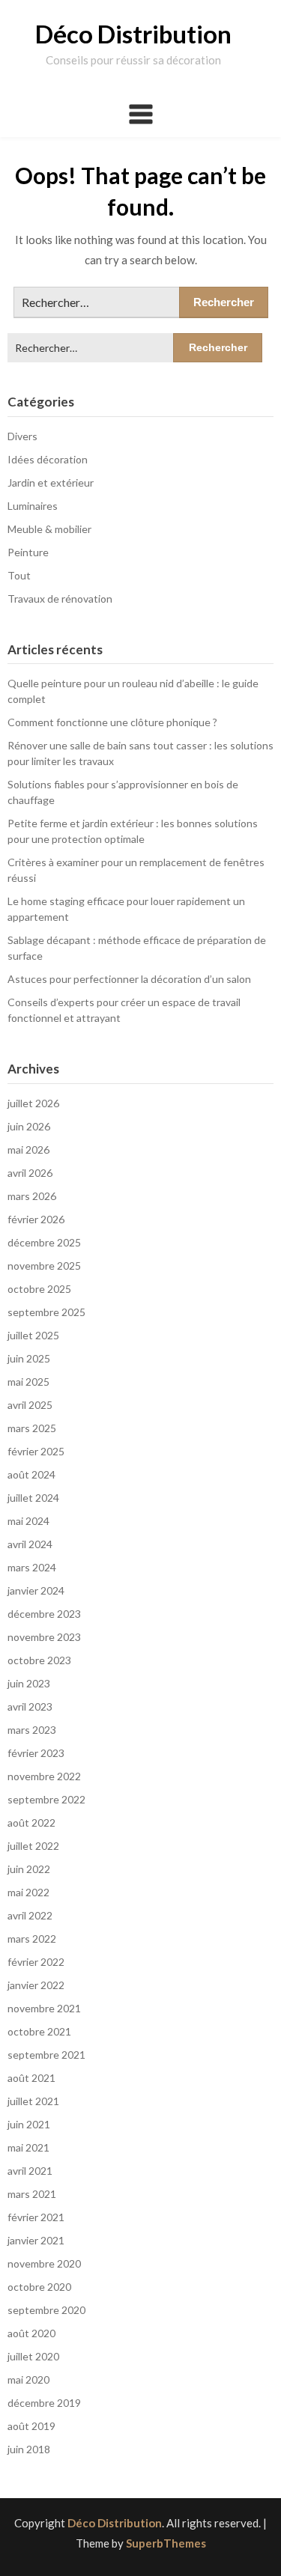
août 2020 (31, 2333)
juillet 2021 (33, 2101)
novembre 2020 (44, 2263)
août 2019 (31, 2426)
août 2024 (31, 1474)
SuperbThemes (166, 2543)
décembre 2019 (44, 2403)
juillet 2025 (33, 1335)
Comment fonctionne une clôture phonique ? (112, 722)
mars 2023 (32, 1730)
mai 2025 (28, 1382)
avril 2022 (30, 1915)
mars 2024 (32, 1567)
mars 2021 (32, 2194)
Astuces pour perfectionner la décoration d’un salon (129, 979)
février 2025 (36, 1451)
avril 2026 (30, 1173)
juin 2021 (29, 2124)
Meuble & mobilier (49, 529)
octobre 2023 (39, 1660)
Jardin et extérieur (51, 482)
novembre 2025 (44, 1266)
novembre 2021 (44, 2008)
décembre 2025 (44, 1242)
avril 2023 (30, 1706)
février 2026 (36, 1219)
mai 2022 (28, 1892)
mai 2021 (28, 2147)
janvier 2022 (36, 1985)
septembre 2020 (46, 2310)
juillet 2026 (33, 1103)
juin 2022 (29, 1869)
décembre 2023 (44, 1614)
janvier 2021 (36, 2240)
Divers (22, 436)
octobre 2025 (39, 1289)
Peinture (28, 552)
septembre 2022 (46, 1799)
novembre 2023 (44, 1637)
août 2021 (31, 2078)
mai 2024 (28, 1521)
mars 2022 (32, 1939)
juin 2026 (29, 1126)
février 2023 (36, 1753)
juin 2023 (29, 1683)
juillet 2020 (33, 2356)
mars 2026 (32, 1196)
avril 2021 (30, 2171)
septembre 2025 (46, 1312)
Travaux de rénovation (60, 599)
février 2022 (36, 1962)
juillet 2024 (33, 1498)
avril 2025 (30, 1405)
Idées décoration (48, 459)
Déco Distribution (133, 34)
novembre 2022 (44, 1776)
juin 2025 (29, 1358)
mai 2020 (28, 2379)
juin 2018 (29, 2449)
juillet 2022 (33, 1846)
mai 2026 (28, 1150)
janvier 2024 (36, 1590)
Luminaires (33, 506)
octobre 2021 (39, 2031)
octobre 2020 (39, 2287)
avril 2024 (30, 1544)
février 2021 (36, 2217)
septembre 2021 (46, 2055)
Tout (19, 575)
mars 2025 (32, 1428)
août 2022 (31, 1823)
